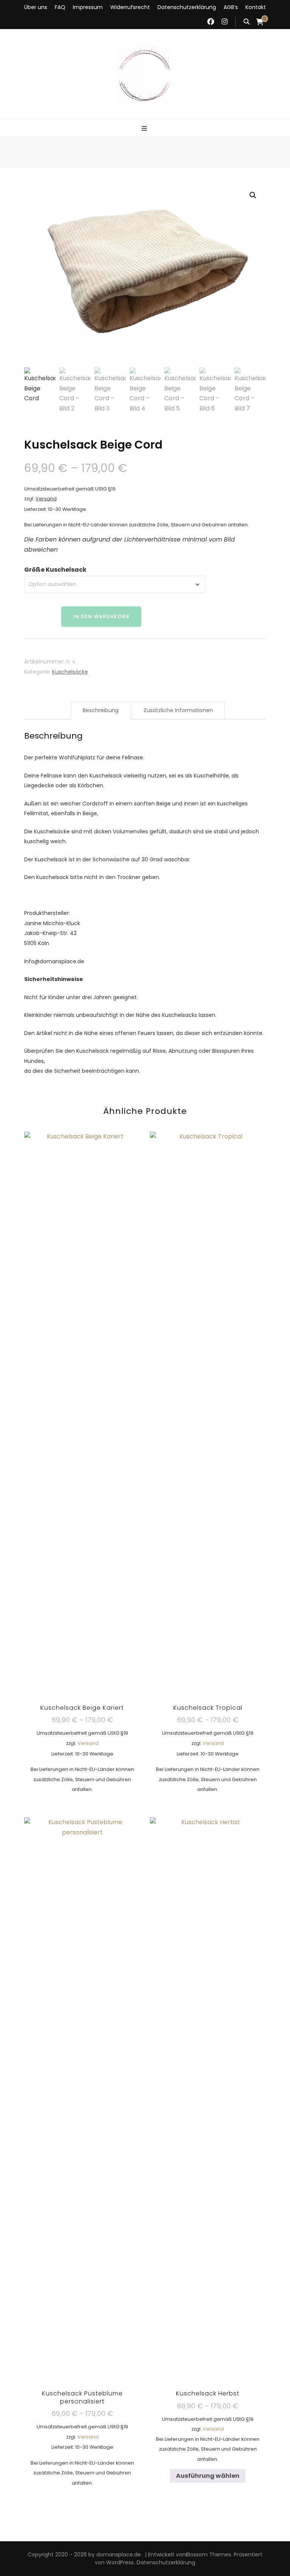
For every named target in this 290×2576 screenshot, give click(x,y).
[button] (253, 195)
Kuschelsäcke (70, 672)
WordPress (120, 2562)
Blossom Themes (208, 2554)
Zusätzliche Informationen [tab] (178, 710)
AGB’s (231, 7)
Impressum (88, 7)
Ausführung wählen (82, 1449)
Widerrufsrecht (130, 7)
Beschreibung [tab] (101, 710)
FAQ (60, 7)
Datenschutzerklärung (187, 7)
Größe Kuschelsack (55, 570)
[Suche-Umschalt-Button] (247, 22)
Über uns (36, 7)
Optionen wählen (82, 2139)
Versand (46, 499)
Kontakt (256, 7)
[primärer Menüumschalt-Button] (145, 129)
